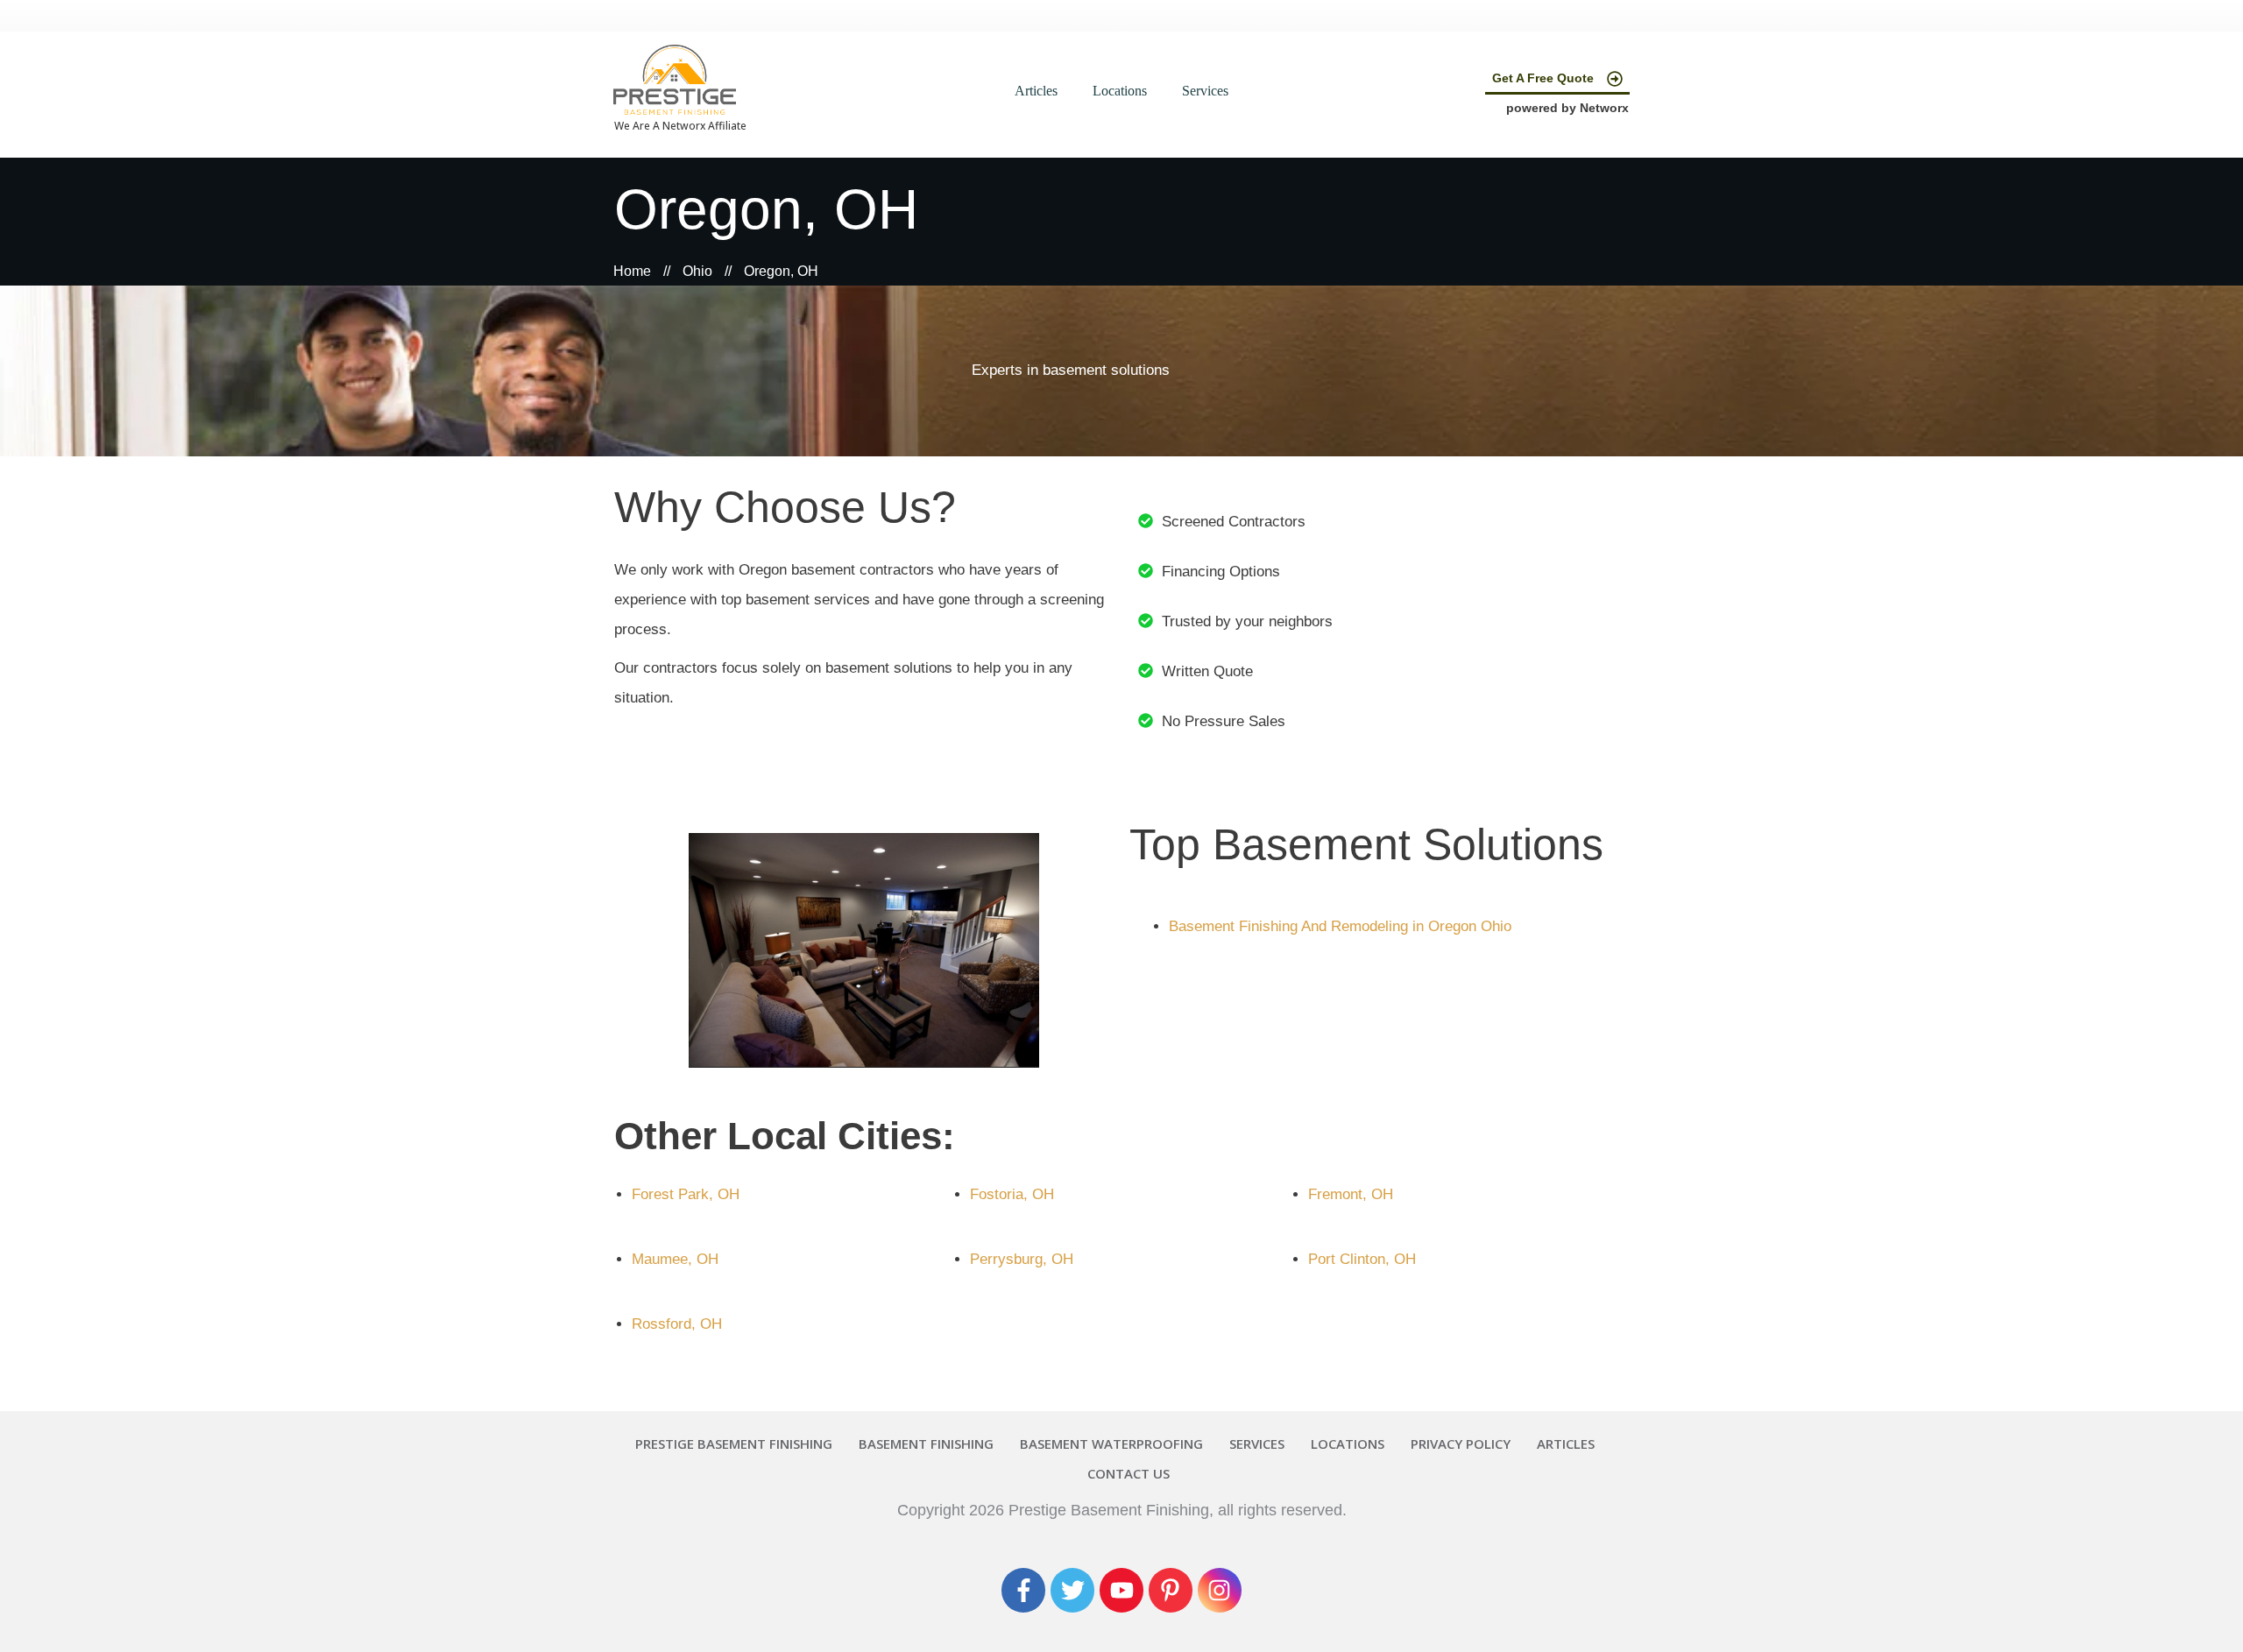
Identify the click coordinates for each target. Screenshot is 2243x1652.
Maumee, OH (675, 1259)
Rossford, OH (677, 1324)
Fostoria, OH (1012, 1194)
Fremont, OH (1351, 1194)
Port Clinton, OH (1362, 1259)
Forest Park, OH (686, 1194)
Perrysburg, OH (1022, 1259)
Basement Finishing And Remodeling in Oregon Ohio (1340, 926)
